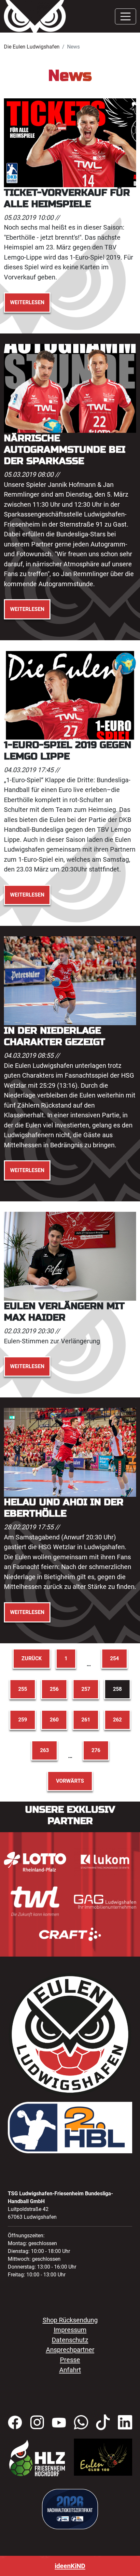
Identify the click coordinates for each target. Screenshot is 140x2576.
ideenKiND (70, 2566)
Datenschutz (70, 2340)
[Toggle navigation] (126, 16)
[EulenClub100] (103, 2457)
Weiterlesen (27, 302)
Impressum (70, 2330)
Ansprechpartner (70, 2350)
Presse (70, 2360)
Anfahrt (70, 2370)
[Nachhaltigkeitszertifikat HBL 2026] (70, 2509)
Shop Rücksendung (70, 2320)
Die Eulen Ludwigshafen (32, 47)
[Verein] (37, 2458)
